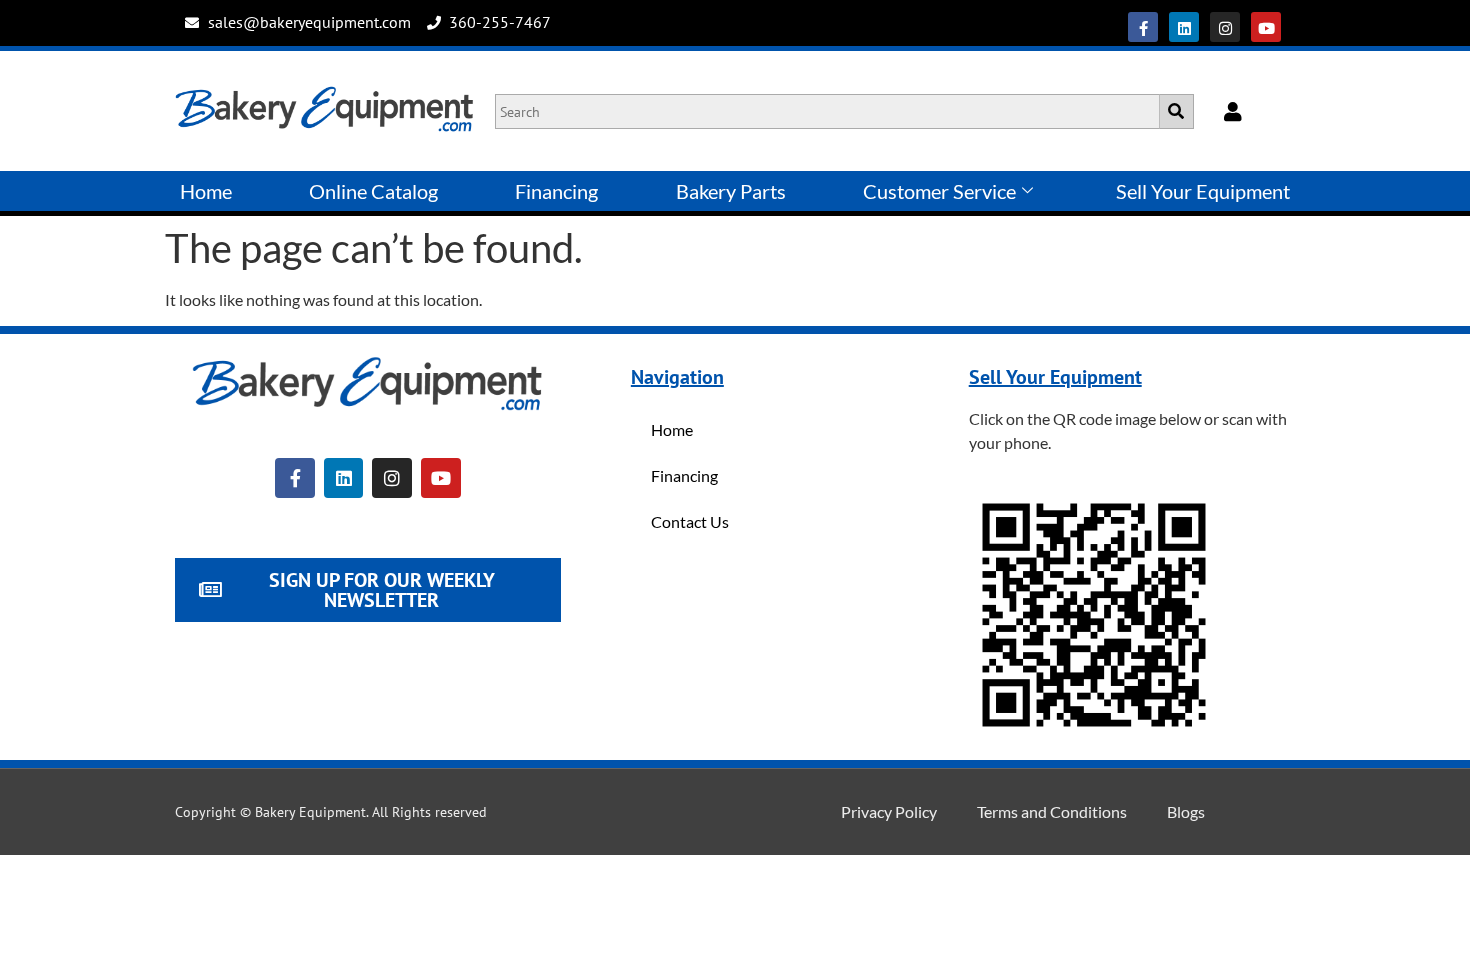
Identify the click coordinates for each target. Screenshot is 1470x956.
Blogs (1186, 811)
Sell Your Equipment (1203, 191)
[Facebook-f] (1143, 27)
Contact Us (690, 521)
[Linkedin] (1184, 27)
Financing (556, 191)
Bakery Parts (731, 191)
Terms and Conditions (1052, 811)
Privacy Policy (889, 811)
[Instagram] (1225, 27)
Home (206, 191)
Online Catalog (373, 191)
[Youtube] (1266, 27)
